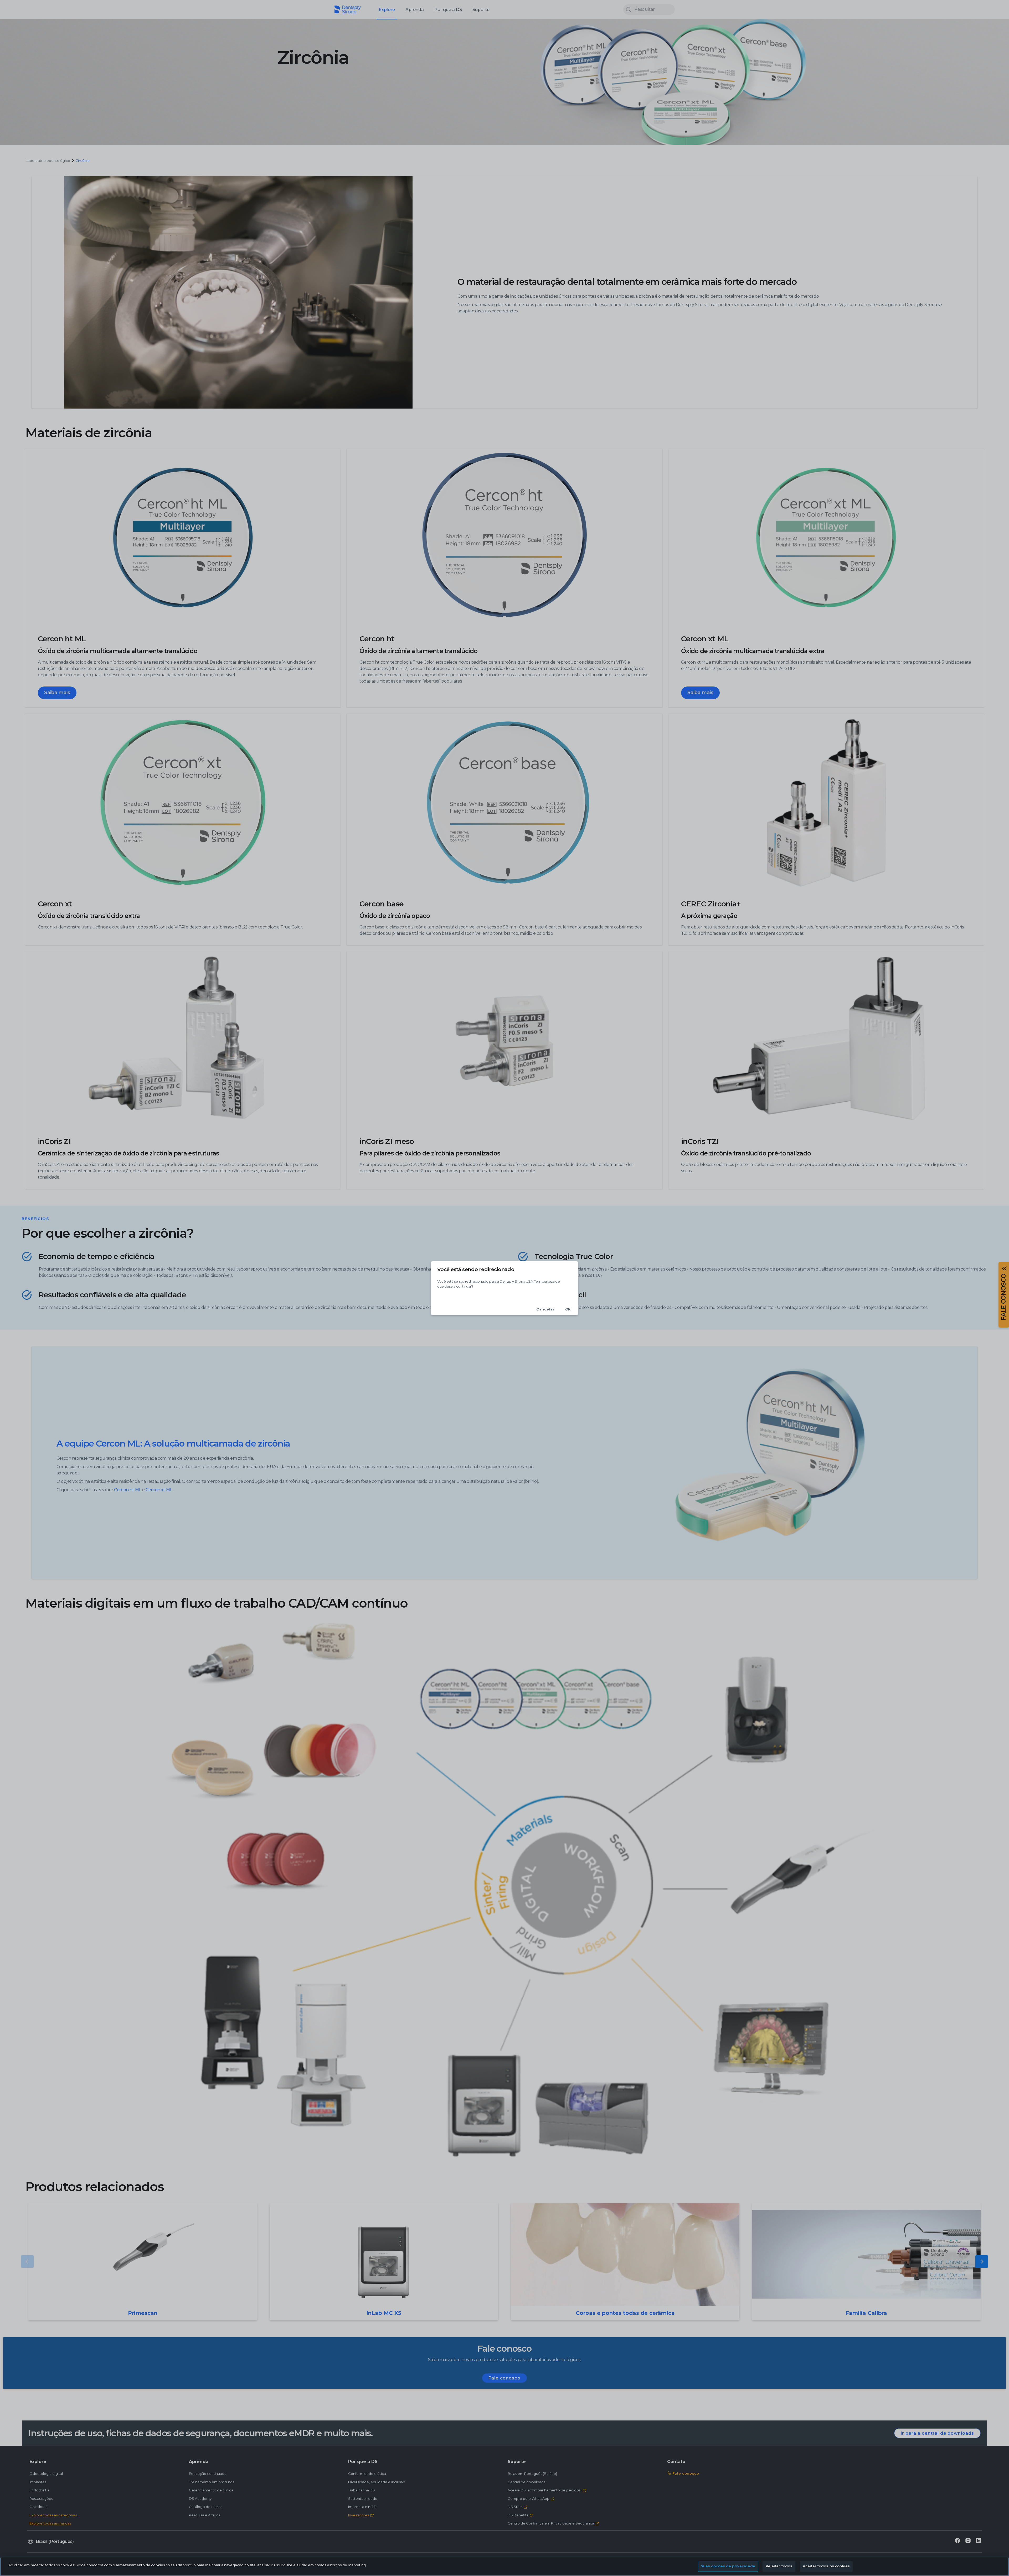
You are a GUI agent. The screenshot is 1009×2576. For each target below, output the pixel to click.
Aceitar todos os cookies (826, 2566)
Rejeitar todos (779, 2566)
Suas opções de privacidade (728, 2566)
